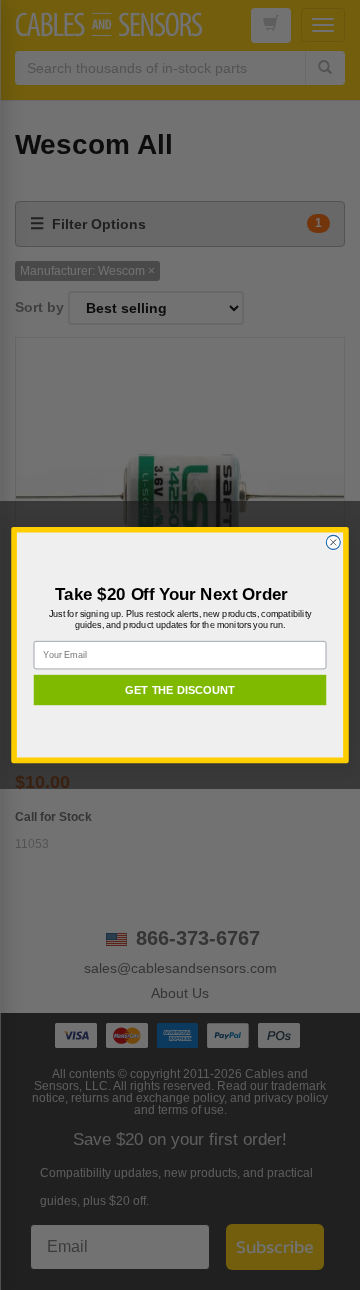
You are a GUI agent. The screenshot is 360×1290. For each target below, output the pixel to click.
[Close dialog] (333, 542)
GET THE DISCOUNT (180, 690)
